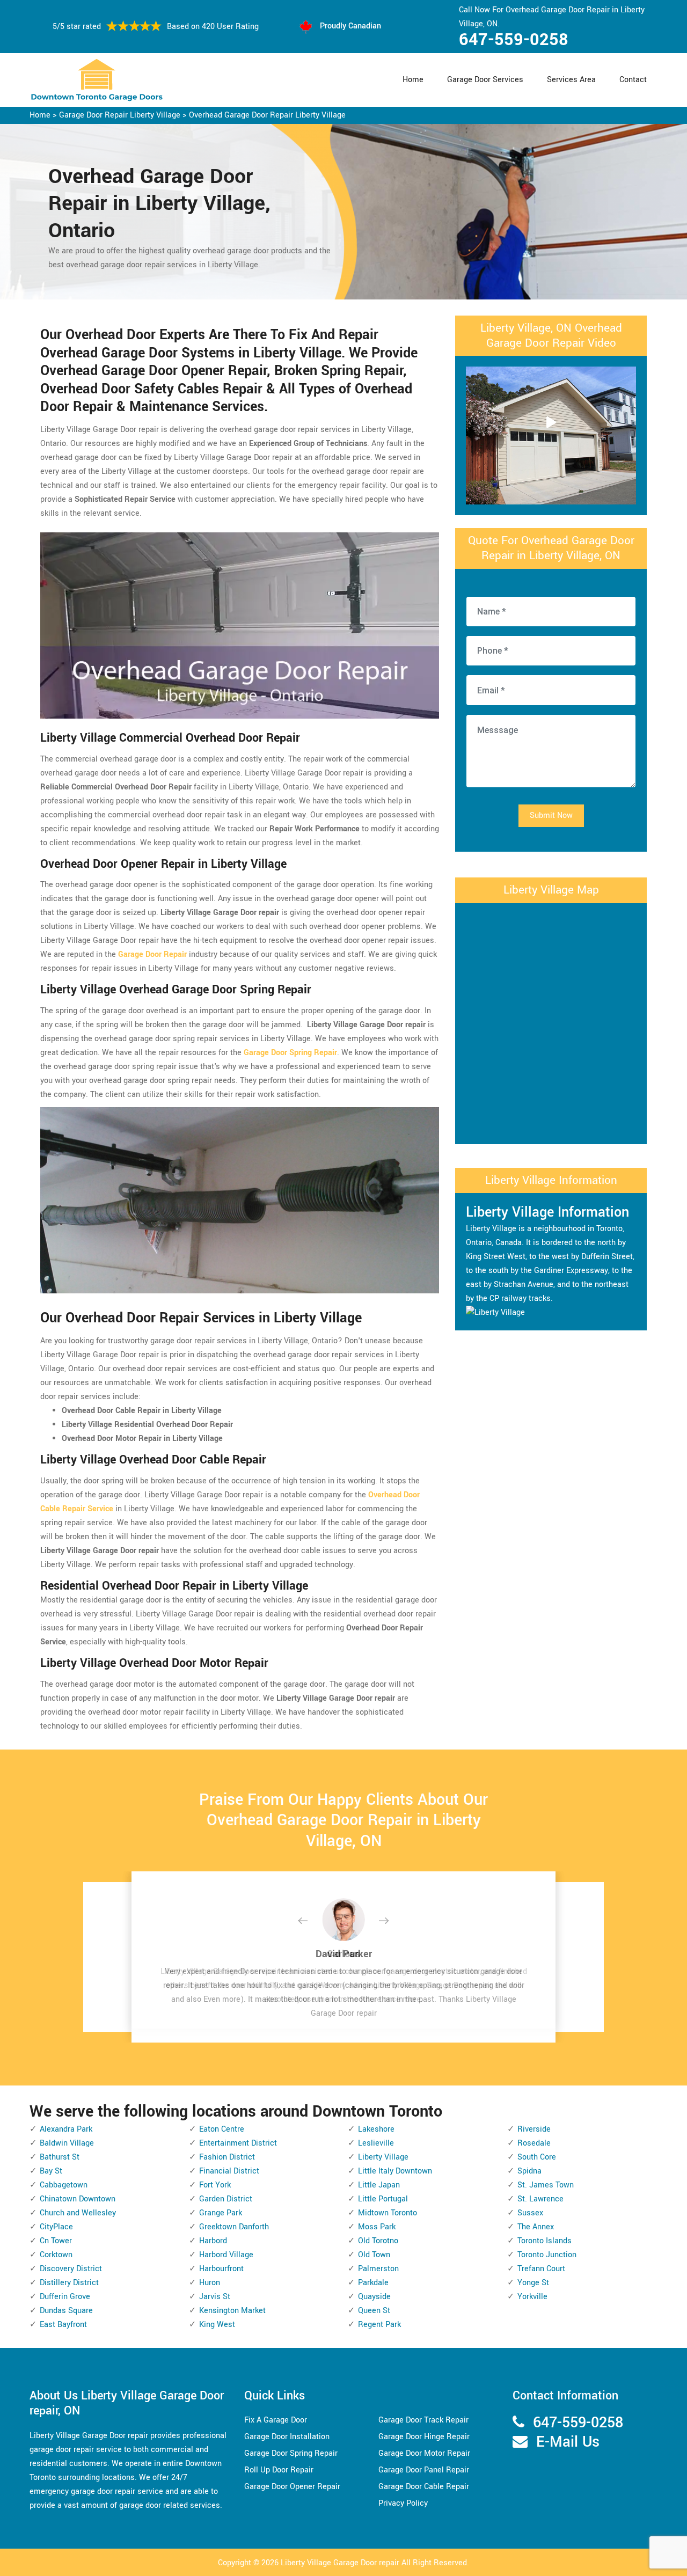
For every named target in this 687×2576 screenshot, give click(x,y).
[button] (311, 1921)
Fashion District (227, 2157)
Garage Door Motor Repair (424, 2453)
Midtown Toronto (388, 2213)
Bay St (51, 2171)
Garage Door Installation (287, 2437)
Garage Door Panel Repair (424, 2470)
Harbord (213, 2241)
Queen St (374, 2311)
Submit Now (551, 815)
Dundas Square (66, 2311)
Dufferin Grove (65, 2297)
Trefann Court (541, 2269)
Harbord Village (226, 2255)
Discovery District (71, 2269)
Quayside (374, 2297)
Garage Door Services (485, 80)
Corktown (56, 2255)
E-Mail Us (568, 2442)
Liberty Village (383, 2157)
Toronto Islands (545, 2241)
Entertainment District (238, 2143)
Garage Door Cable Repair (424, 2487)
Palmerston (378, 2269)
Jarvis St (215, 2297)
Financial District (229, 2171)
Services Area (571, 80)
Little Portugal (383, 2199)
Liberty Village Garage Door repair (340, 2563)
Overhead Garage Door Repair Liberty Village (267, 115)
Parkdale (373, 2283)
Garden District (226, 2199)
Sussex (530, 2213)
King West (217, 2325)
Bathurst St (60, 2157)
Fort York (215, 2185)
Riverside (534, 2129)
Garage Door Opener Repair (292, 2487)
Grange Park (221, 2213)
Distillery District (69, 2283)
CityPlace (56, 2227)
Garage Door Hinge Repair (424, 2437)
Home (413, 80)
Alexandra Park (66, 2129)
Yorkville (532, 2297)
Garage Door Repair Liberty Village (120, 115)
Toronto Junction (547, 2255)
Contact (633, 80)
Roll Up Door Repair (279, 2470)
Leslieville (376, 2143)
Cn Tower (56, 2241)
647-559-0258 (514, 40)
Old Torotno (378, 2241)
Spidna (529, 2171)
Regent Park (379, 2325)
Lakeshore (376, 2129)
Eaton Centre (222, 2129)
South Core (537, 2157)
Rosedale (534, 2143)
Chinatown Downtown (78, 2199)
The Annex (536, 2227)
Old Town (374, 2255)
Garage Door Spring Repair (291, 2453)
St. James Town (546, 2185)
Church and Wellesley (78, 2213)
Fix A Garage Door (276, 2420)
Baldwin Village (67, 2143)
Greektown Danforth (234, 2227)
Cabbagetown (64, 2185)
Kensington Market (232, 2311)
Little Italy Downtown (395, 2171)
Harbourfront (221, 2269)
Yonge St (533, 2283)
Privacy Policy (403, 2503)
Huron (210, 2283)
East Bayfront (63, 2325)
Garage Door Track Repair (423, 2420)
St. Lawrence (540, 2199)
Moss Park (377, 2227)
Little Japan (379, 2185)
